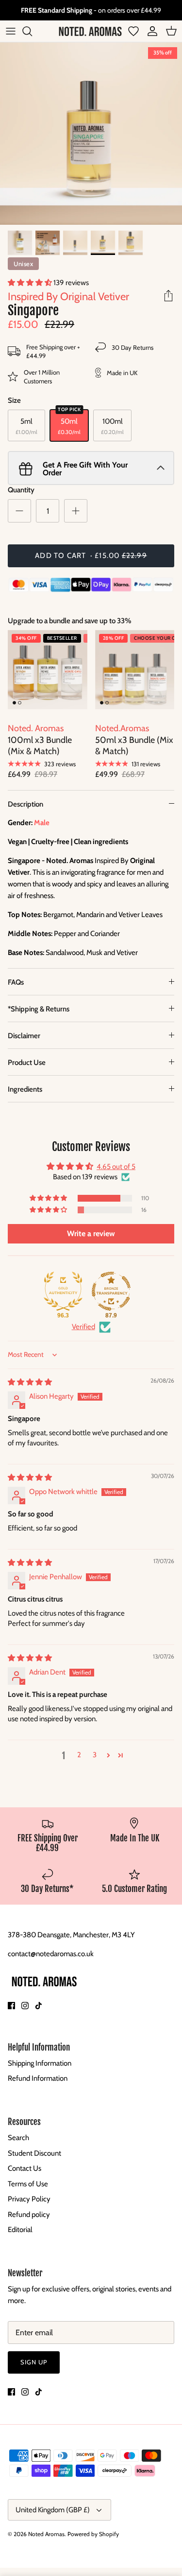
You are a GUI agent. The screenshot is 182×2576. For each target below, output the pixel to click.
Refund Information (38, 2078)
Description (25, 804)
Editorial (20, 2230)
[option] (91, 134)
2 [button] (79, 1755)
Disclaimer (24, 1036)
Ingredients (25, 1089)
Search (18, 2138)
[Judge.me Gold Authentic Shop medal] (63, 1291)
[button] (31, 283)
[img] (30, 1382)
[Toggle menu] (11, 31)
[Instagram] (25, 2006)
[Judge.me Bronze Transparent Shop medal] (111, 1291)
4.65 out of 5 (116, 1167)
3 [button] (95, 1755)
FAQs (16, 982)
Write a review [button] (91, 1234)
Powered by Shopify (93, 2534)
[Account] (150, 31)
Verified (83, 1327)
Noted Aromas (46, 2534)
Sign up (34, 2362)
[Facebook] (11, 2006)
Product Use (27, 1063)
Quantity (21, 490)
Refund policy (29, 2215)
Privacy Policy (29, 2199)
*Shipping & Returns (39, 1009)
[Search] (32, 31)
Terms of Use (28, 2184)
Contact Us (25, 2168)
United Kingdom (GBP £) (53, 2510)
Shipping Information (40, 2063)
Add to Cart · (91, 556)
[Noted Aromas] (90, 31)
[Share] (168, 296)
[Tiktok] (39, 2006)
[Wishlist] (133, 31)
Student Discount (34, 2153)
